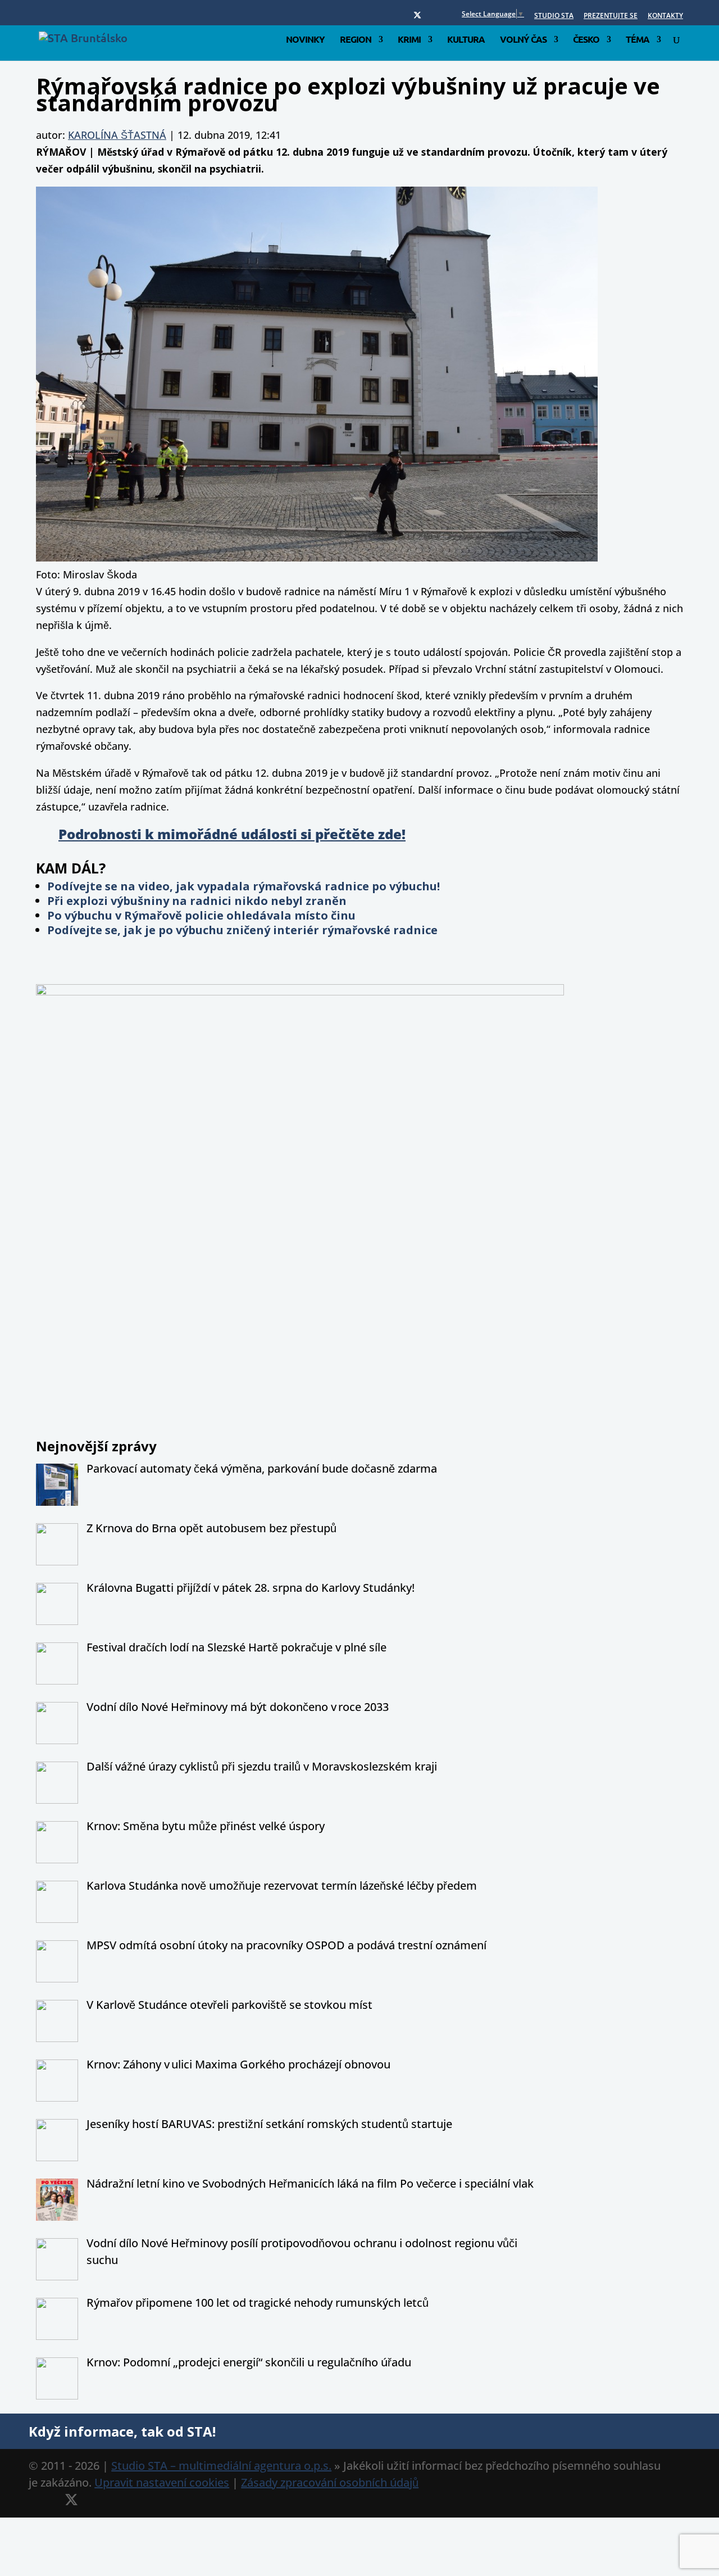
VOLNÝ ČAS (523, 40)
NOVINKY (305, 40)
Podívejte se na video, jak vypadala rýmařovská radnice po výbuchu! (244, 886)
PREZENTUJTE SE (611, 16)
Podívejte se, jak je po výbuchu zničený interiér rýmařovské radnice (242, 930)
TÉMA (638, 40)
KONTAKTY (665, 16)
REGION (356, 40)
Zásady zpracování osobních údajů (330, 2482)
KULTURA (466, 40)
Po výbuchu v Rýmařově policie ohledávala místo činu (201, 915)
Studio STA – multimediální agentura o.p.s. (221, 2466)
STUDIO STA (554, 16)
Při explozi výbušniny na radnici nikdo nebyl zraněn (197, 901)
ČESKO (586, 40)
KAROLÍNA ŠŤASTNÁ (117, 135)
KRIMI (409, 40)
